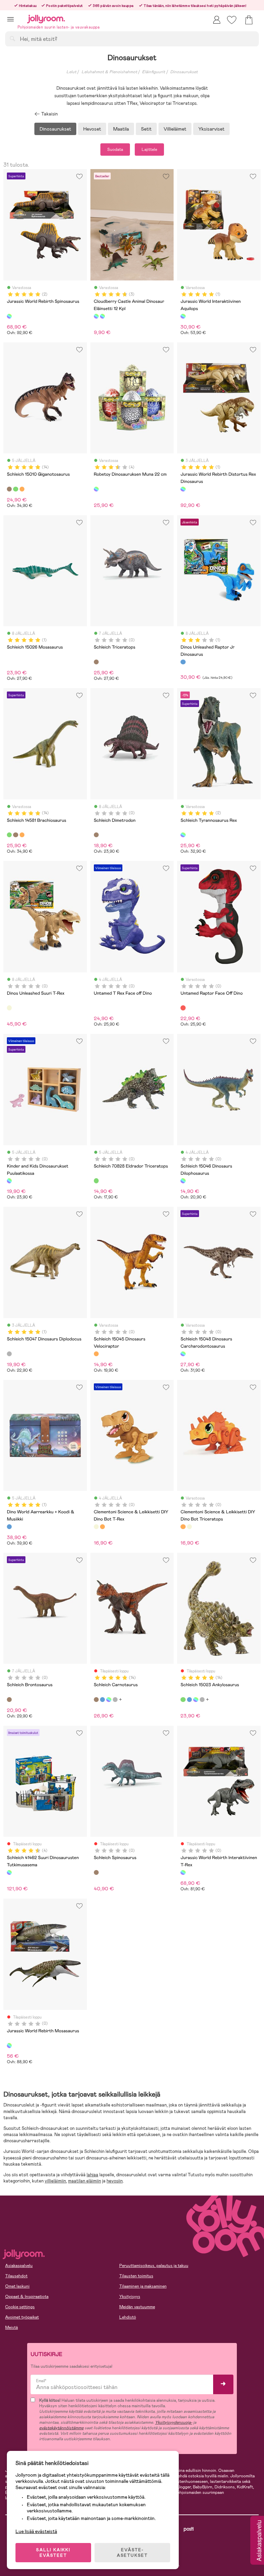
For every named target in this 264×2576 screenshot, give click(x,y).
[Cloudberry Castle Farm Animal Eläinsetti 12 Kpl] (102, 316)
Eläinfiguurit (153, 72)
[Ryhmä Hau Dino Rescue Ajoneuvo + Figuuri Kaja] (115, 1700)
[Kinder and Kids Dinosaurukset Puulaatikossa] (9, 1181)
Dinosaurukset (184, 72)
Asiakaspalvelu (19, 2266)
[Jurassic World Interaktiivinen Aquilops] (183, 316)
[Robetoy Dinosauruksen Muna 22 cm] (96, 489)
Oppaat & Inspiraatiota (27, 2297)
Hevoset (92, 129)
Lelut (71, 72)
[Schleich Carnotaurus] (96, 1700)
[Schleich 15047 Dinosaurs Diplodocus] (9, 1354)
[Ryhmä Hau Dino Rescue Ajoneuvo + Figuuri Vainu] (102, 1700)
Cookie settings (20, 2307)
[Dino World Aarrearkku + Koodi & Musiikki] (9, 1527)
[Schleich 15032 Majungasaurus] (22, 489)
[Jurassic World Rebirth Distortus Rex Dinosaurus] (183, 489)
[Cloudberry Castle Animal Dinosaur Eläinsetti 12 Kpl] (96, 316)
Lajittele (149, 150)
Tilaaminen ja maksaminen (143, 2286)
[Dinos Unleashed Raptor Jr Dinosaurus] (183, 662)
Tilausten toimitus (136, 2276)
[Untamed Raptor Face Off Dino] (183, 1008)
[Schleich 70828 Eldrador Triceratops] (96, 1181)
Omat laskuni (17, 2286)
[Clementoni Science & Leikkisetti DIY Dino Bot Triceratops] (102, 1527)
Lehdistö (128, 2317)
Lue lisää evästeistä (36, 2531)
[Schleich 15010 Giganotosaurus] (9, 489)
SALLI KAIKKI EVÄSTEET (53, 2553)
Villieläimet (175, 129)
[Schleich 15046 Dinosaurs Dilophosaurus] (183, 1181)
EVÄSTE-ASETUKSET (132, 2553)
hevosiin (115, 2181)
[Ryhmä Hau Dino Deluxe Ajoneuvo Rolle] (109, 1700)
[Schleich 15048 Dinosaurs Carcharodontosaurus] (183, 1354)
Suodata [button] (115, 150)
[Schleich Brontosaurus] (9, 1700)
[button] (10, 19)
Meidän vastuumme (137, 2307)
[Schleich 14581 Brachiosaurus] (15, 489)
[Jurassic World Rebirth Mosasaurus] (9, 2045)
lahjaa (92, 2175)
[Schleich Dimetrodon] (96, 835)
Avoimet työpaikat (22, 2317)
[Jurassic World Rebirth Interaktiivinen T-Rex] (183, 1872)
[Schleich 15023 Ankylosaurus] (183, 1700)
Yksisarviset (211, 129)
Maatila (121, 129)
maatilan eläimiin (85, 2181)
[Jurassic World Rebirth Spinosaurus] (9, 316)
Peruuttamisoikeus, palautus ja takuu (154, 2266)
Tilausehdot (16, 2276)
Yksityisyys (130, 2297)
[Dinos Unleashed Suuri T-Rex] (9, 1008)
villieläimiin (55, 2181)
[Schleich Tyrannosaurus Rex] (183, 835)
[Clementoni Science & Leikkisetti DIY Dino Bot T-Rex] (96, 1527)
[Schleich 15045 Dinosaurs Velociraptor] (96, 1354)
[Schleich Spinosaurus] (96, 1872)
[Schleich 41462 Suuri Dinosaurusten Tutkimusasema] (9, 1872)
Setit (146, 129)
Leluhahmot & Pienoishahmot (109, 72)
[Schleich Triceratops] (96, 662)
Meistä (12, 2328)
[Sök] (12, 38)
